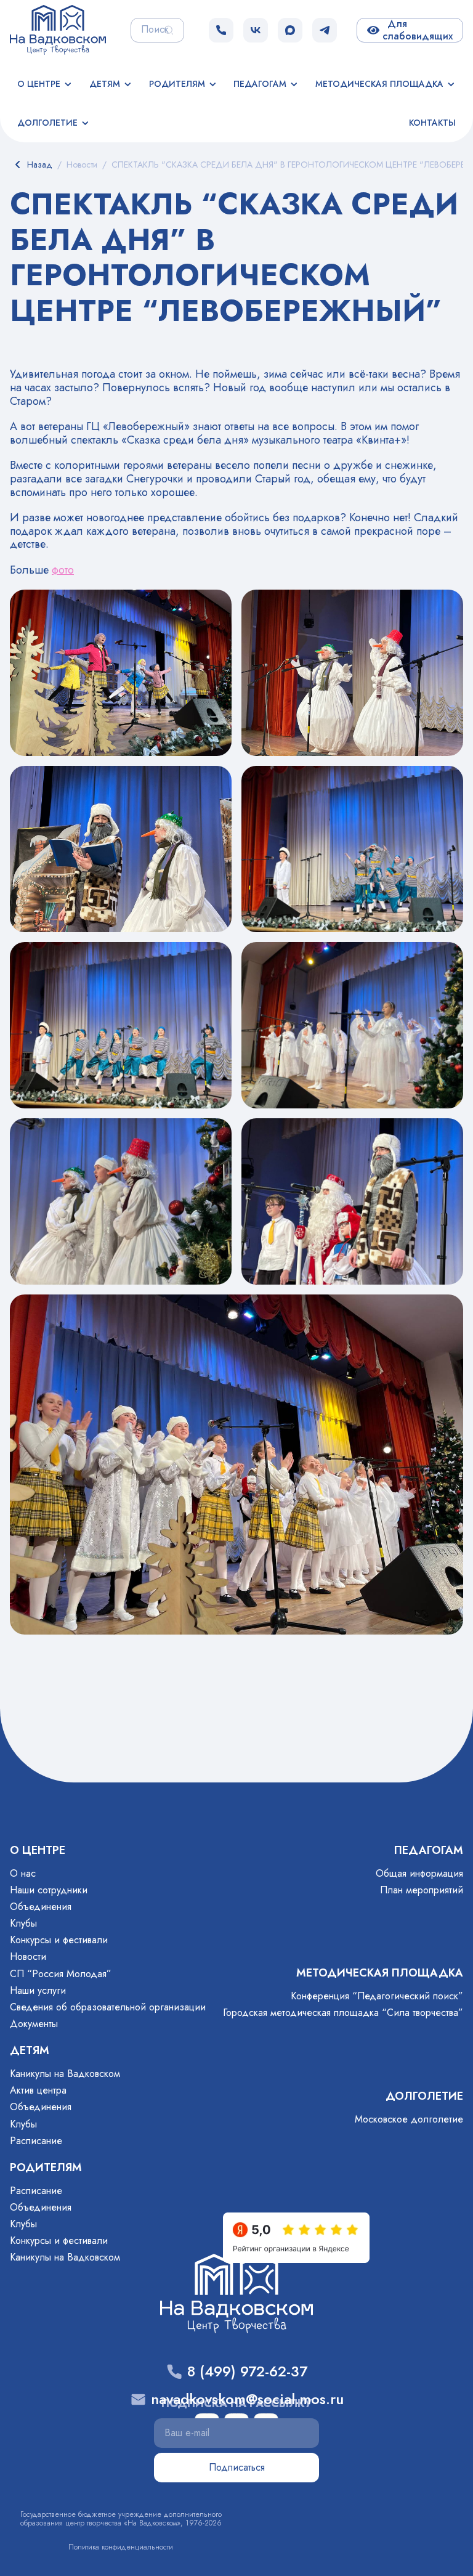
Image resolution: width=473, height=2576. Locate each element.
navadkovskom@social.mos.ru (247, 2399)
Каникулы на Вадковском (65, 2074)
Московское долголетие (409, 2119)
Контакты (432, 123)
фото (63, 570)
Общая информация (419, 1873)
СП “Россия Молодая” (61, 1974)
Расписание (36, 2141)
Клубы (23, 1923)
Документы (34, 2024)
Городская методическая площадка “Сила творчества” (343, 2013)
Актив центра (38, 2090)
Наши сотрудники (49, 1890)
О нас (23, 1873)
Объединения (41, 1907)
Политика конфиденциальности (121, 2547)
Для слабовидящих (418, 30)
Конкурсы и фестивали (59, 1940)
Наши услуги (38, 1990)
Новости (28, 1956)
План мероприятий (422, 1890)
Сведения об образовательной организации (108, 2007)
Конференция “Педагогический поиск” (377, 1996)
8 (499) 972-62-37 (247, 2372)
